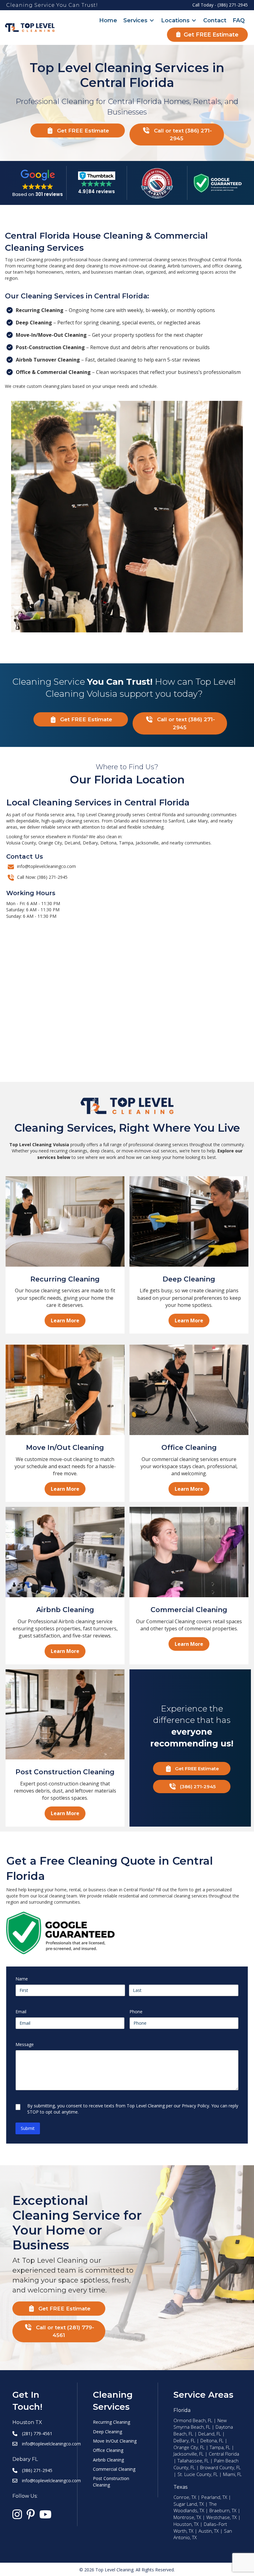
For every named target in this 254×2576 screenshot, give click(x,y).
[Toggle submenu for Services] (152, 21)
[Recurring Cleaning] (65, 1221)
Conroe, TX (185, 2497)
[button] (78, 131)
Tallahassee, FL (193, 2461)
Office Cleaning (108, 2450)
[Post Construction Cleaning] (65, 1714)
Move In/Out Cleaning (115, 2441)
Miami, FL (232, 2474)
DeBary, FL (184, 2440)
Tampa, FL (220, 2447)
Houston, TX (186, 2524)
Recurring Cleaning (112, 2422)
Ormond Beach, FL (193, 2420)
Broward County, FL (220, 2467)
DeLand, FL (210, 2434)
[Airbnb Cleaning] (65, 1552)
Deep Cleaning (107, 2432)
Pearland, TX (214, 2497)
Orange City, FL (189, 2447)
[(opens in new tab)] (157, 182)
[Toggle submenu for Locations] (194, 21)
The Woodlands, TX (195, 2507)
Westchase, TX (221, 2517)
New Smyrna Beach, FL (200, 2424)
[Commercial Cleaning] (189, 1552)
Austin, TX (209, 2531)
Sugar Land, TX (189, 2504)
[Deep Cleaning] (189, 1221)
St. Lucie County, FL (198, 2474)
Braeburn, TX (223, 2510)
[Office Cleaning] (189, 1389)
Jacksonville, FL (188, 2454)
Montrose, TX (187, 2517)
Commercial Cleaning (114, 2469)
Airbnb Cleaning (108, 2460)
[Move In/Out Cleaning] (65, 1389)
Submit (28, 2128)
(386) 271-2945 (233, 5)
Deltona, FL (212, 2440)
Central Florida (224, 2454)
